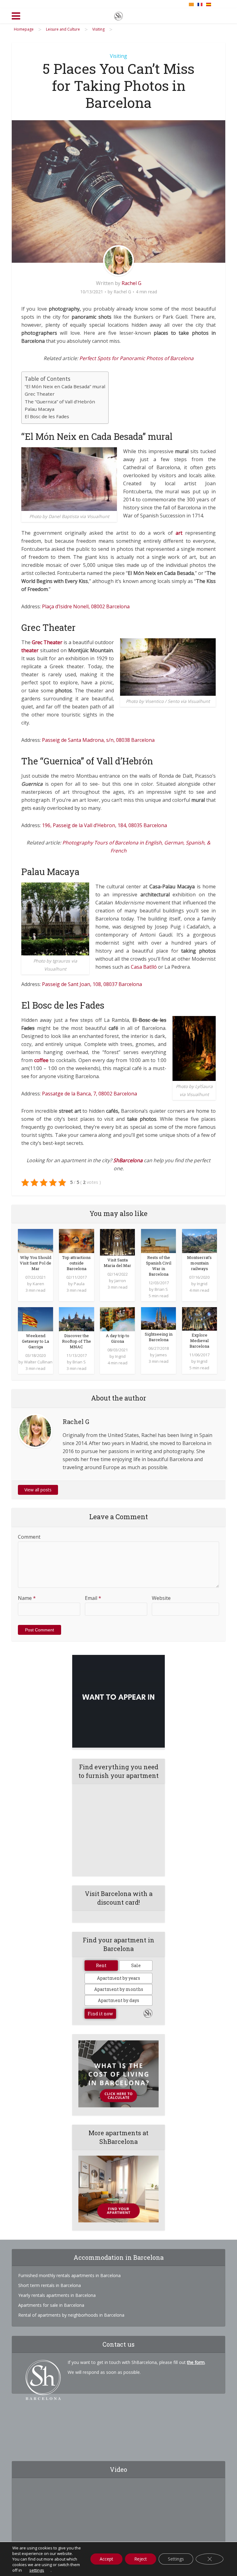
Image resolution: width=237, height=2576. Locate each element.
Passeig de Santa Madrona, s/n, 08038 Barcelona (98, 740)
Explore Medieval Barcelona (199, 1341)
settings (37, 2570)
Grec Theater (40, 394)
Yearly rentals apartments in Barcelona (57, 2295)
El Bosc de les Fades (47, 416)
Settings (176, 2559)
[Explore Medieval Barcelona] (200, 1318)
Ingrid (202, 1284)
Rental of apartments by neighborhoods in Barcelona (71, 2315)
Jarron (120, 1281)
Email (93, 1598)
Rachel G (131, 283)
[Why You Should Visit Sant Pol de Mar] (35, 1240)
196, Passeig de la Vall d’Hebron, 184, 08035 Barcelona (104, 825)
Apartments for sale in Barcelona (51, 2305)
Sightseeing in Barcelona (159, 1337)
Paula (79, 1284)
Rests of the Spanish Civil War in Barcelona (159, 1266)
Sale (136, 1965)
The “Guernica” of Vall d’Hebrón (60, 402)
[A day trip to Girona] (117, 1319)
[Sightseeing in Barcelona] (158, 1318)
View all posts (38, 1490)
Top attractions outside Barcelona (76, 1263)
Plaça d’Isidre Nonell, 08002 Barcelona (86, 606)
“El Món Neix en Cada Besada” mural (65, 386)
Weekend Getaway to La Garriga (35, 1341)
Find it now (100, 2014)
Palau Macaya (39, 409)
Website (161, 1598)
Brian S (161, 1289)
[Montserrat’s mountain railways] (200, 1240)
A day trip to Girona (118, 1338)
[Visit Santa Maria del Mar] (117, 1242)
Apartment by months (119, 1989)
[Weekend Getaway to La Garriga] (35, 1319)
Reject (141, 2559)
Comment (29, 1537)
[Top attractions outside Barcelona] (76, 1240)
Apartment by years (118, 1978)
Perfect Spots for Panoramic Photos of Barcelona (136, 358)
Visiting (118, 56)
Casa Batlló (144, 967)
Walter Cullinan (38, 1362)
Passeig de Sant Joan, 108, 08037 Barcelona (92, 984)
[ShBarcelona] (118, 15)
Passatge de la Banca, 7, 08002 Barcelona (89, 1094)
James (161, 1355)
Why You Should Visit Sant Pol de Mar (35, 1263)
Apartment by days (118, 2000)
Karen (38, 1284)
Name (27, 1598)
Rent (101, 1965)
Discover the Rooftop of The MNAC (77, 1341)
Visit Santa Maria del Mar (117, 1263)
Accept (106, 2559)
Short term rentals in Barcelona (50, 2285)
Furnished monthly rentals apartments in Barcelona (69, 2275)
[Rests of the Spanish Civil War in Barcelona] (158, 1240)
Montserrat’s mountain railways (199, 1263)
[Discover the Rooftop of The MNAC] (76, 1319)
